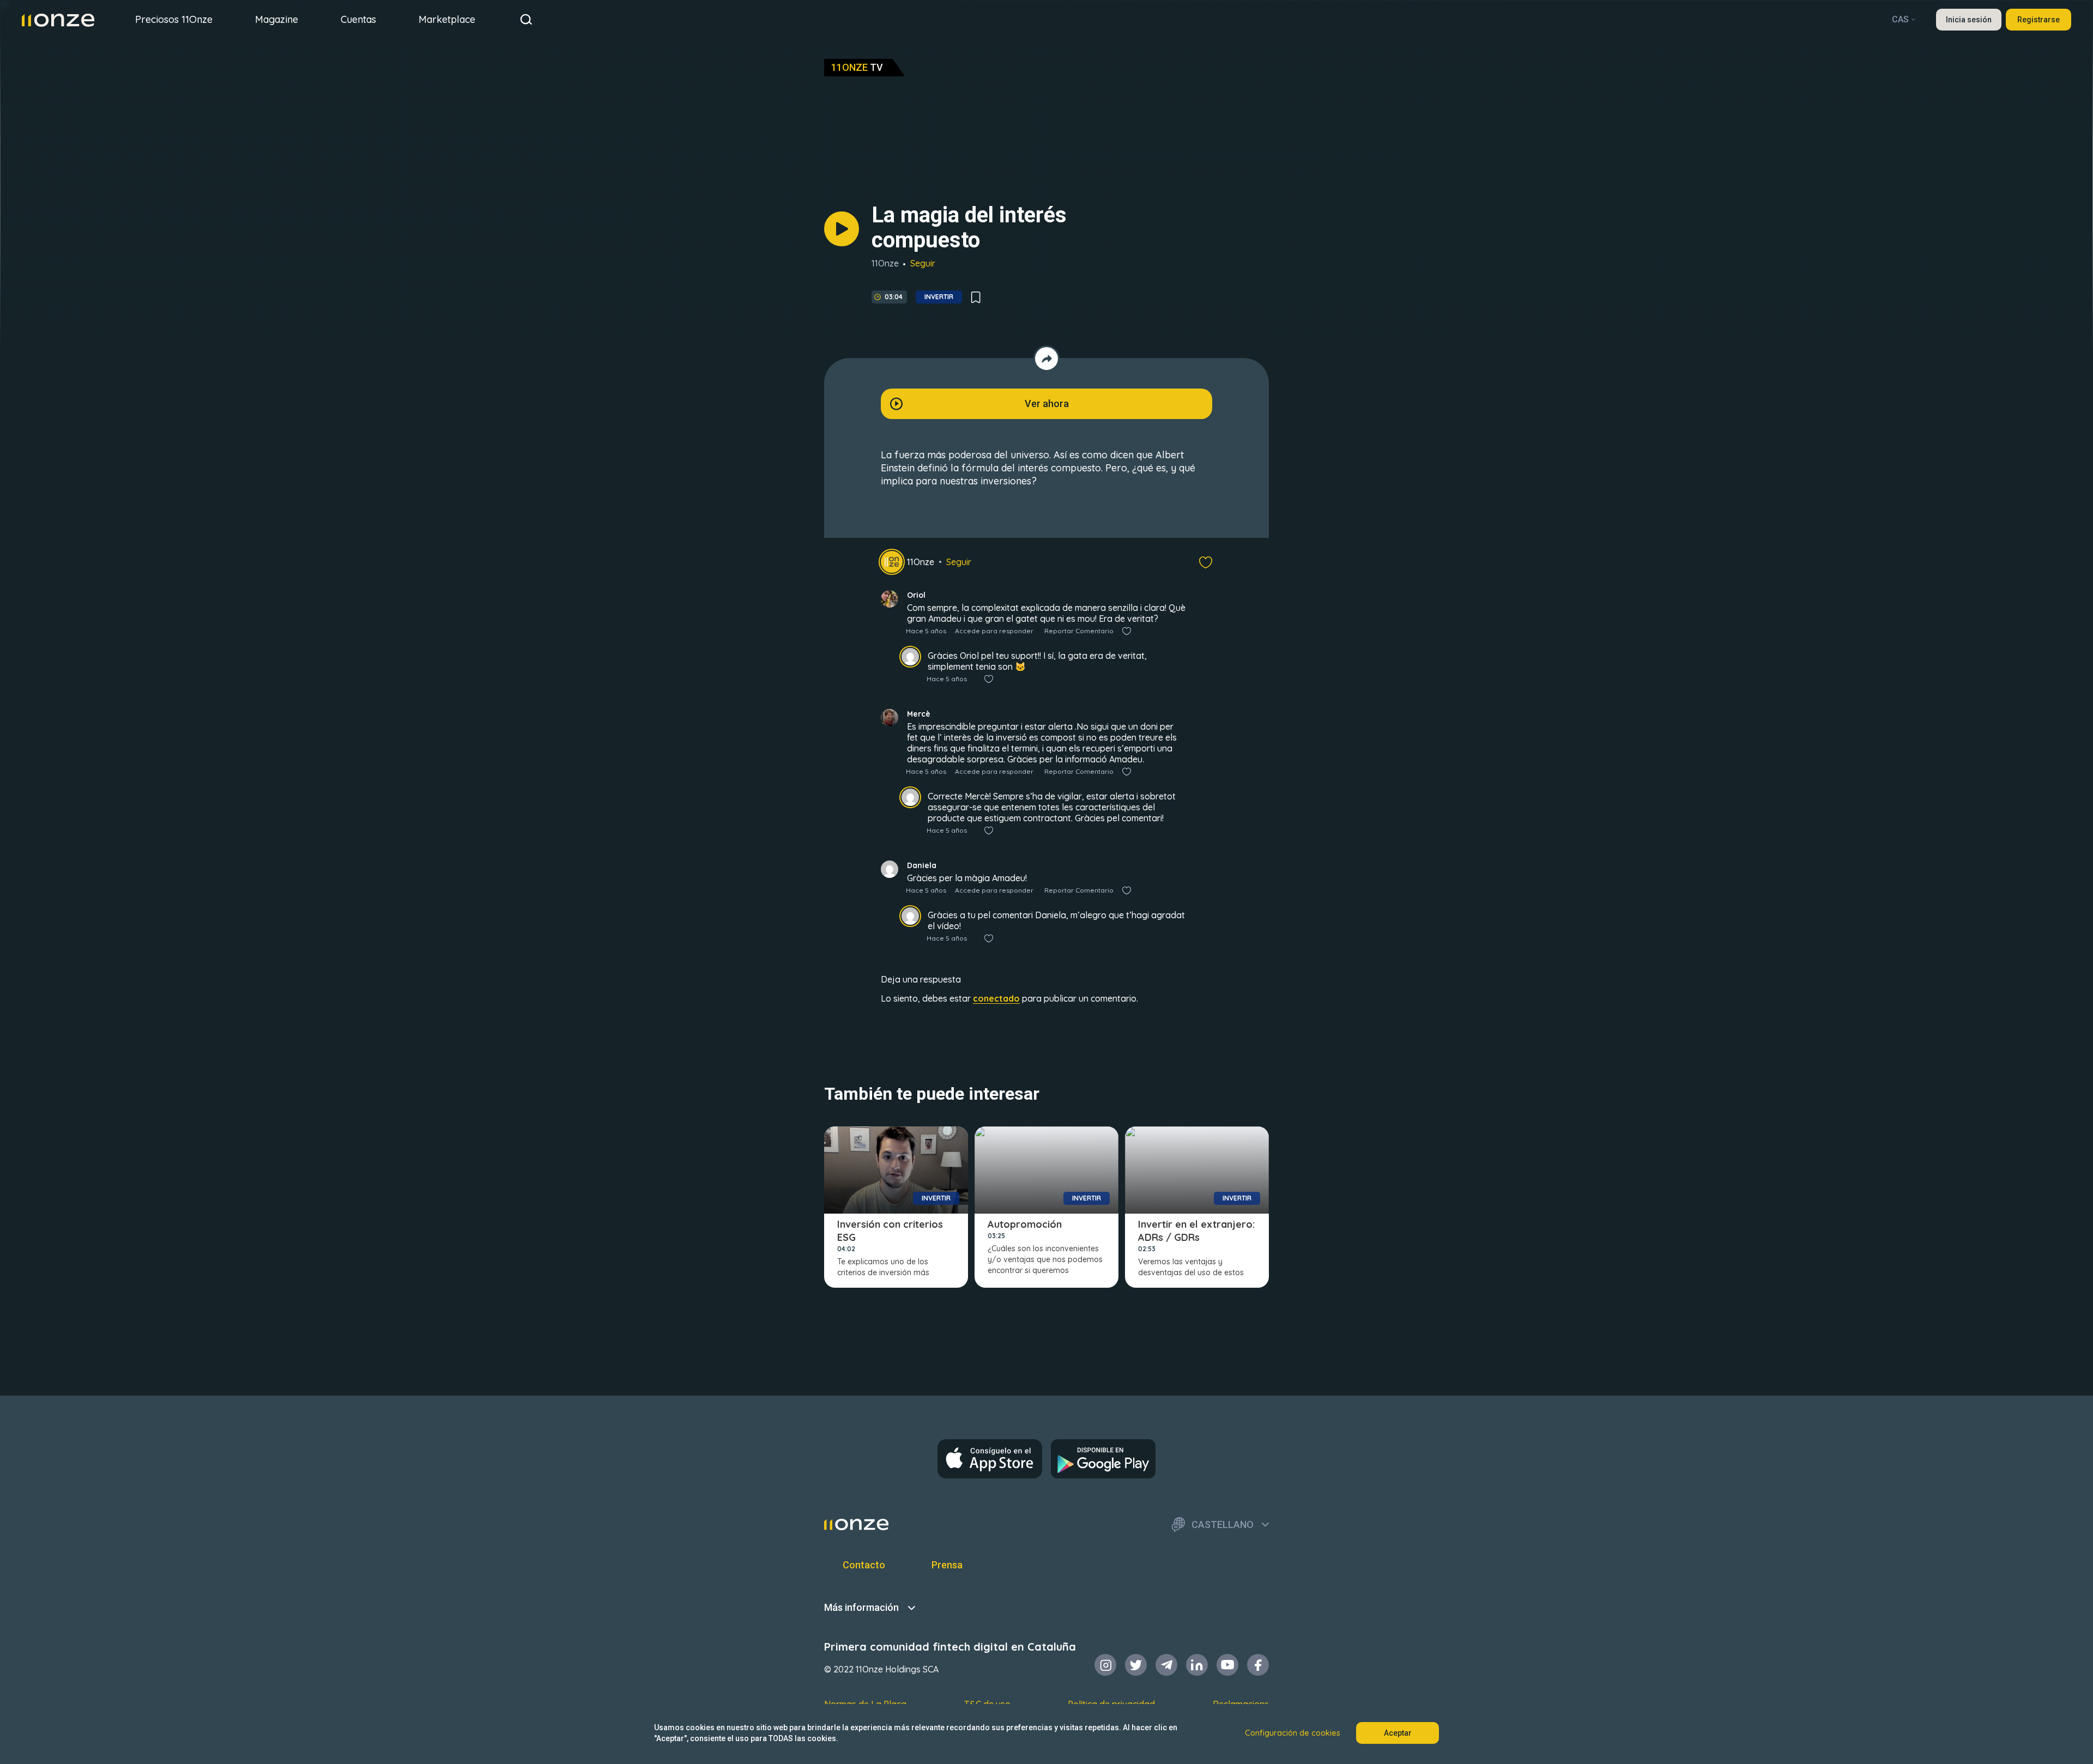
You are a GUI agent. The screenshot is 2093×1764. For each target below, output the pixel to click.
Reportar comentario (1079, 631)
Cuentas (358, 19)
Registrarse (2038, 20)
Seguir (923, 263)
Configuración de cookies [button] (1293, 1733)
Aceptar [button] (1398, 1733)
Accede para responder (994, 631)
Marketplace (447, 19)
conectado (996, 998)
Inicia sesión (1969, 20)
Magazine (277, 19)
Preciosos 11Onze (174, 19)
